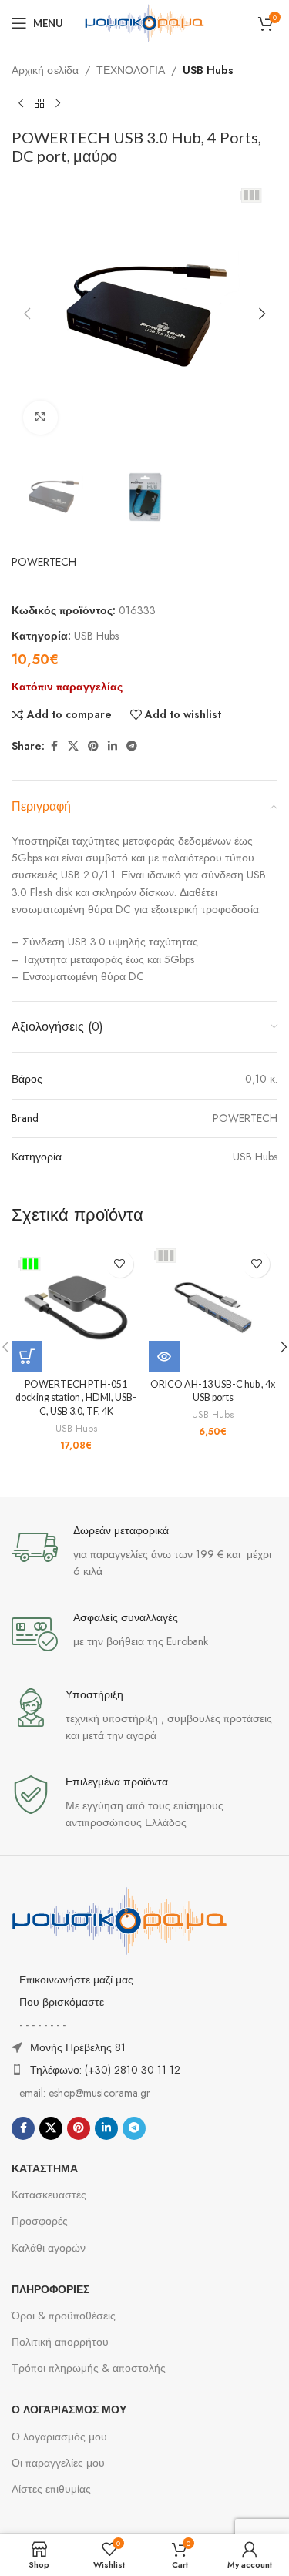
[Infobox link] (144, 1552)
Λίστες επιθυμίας (51, 2489)
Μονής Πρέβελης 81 (78, 2047)
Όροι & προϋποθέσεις (64, 2316)
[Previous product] (21, 103)
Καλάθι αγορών (49, 2248)
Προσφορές (40, 2221)
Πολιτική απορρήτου (60, 2342)
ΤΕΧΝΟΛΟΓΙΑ (131, 70)
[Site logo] (145, 22)
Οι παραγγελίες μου (58, 2463)
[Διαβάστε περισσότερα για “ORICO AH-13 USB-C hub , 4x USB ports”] (164, 1356)
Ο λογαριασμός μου (59, 2437)
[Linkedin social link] (113, 746)
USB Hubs (208, 70)
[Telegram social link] (132, 746)
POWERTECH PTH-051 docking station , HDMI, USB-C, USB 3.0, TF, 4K (76, 1398)
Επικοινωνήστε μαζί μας (76, 1980)
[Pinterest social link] (93, 746)
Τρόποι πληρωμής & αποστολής (89, 2368)
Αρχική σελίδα (45, 70)
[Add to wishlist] (120, 1264)
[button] (27, 314)
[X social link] (73, 746)
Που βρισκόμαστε (62, 2002)
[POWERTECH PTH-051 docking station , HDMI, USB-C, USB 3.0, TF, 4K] (76, 1308)
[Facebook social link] (54, 746)
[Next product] (58, 103)
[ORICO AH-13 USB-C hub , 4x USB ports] (213, 1308)
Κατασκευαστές (49, 2195)
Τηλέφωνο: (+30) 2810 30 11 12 (105, 2070)
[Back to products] (39, 103)
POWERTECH (44, 562)
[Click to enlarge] (40, 418)
